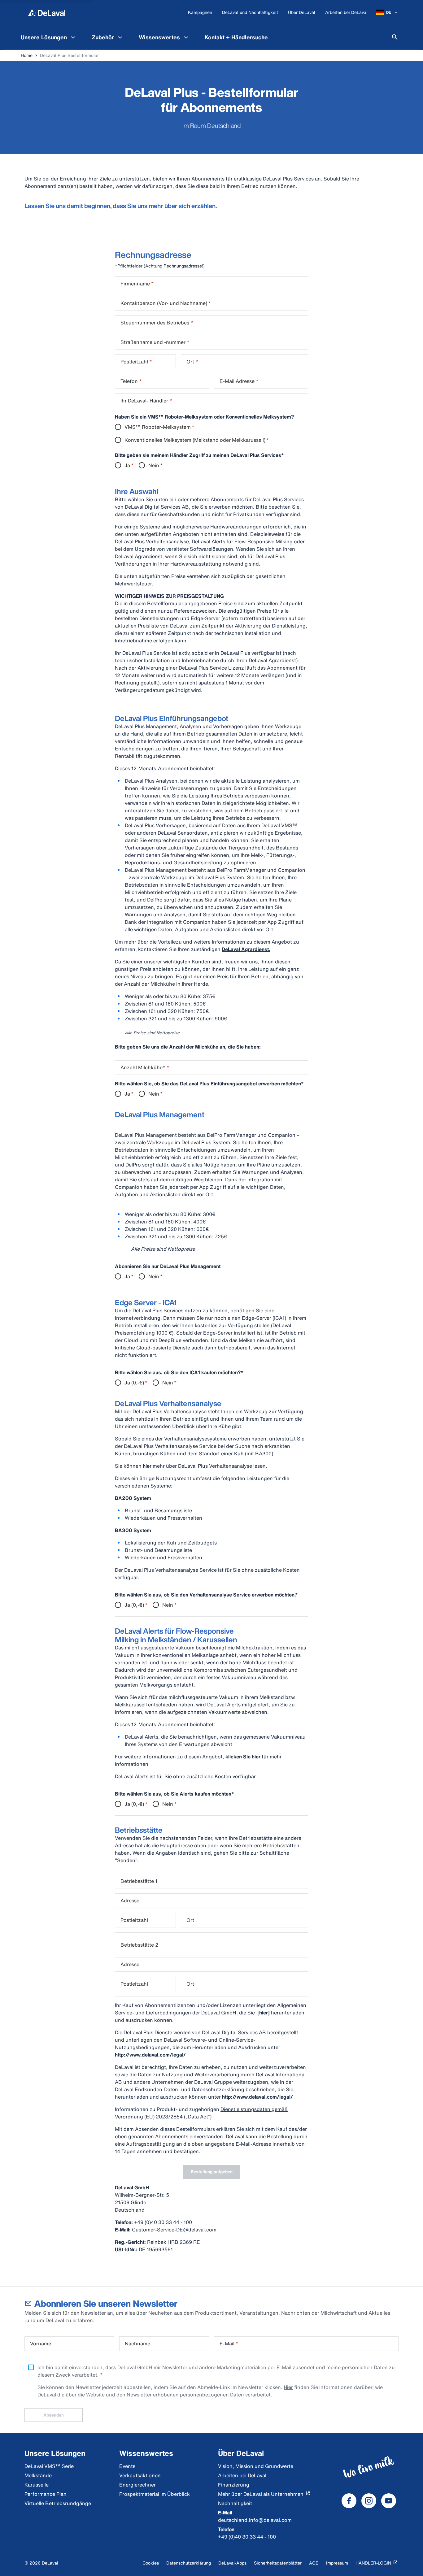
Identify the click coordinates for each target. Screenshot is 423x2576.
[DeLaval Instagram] (369, 2501)
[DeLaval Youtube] (389, 2501)
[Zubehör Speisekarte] (120, 37)
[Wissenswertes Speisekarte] (186, 37)
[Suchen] (395, 37)
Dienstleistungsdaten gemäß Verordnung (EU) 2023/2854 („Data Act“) (201, 2113)
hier (147, 1466)
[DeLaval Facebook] (349, 2501)
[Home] (47, 12)
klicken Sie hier (243, 1757)
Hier (288, 2387)
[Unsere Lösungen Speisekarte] (73, 37)
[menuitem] (49, 37)
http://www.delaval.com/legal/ (150, 2055)
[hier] (264, 2013)
